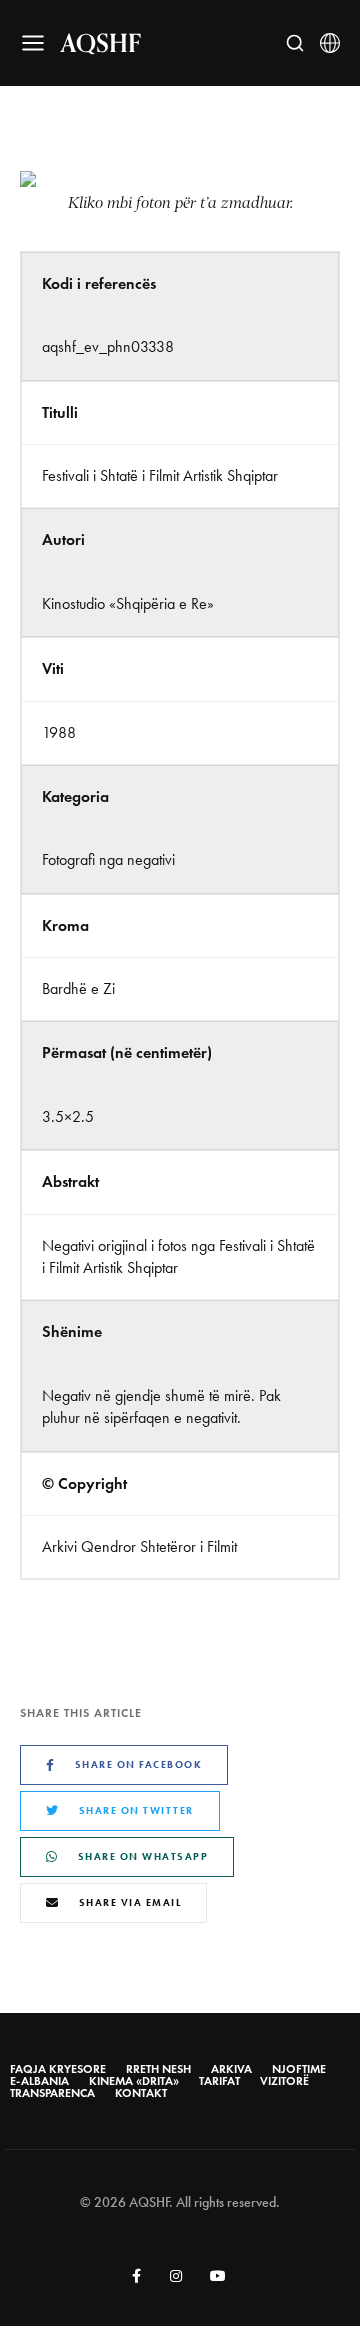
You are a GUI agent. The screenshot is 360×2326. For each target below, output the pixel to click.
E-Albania (39, 2081)
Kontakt (141, 2093)
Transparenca (52, 2093)
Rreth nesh (158, 2069)
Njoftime (299, 2069)
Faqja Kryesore (58, 2069)
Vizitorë (284, 2081)
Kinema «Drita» (134, 2081)
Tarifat (219, 2081)
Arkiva (231, 2069)
